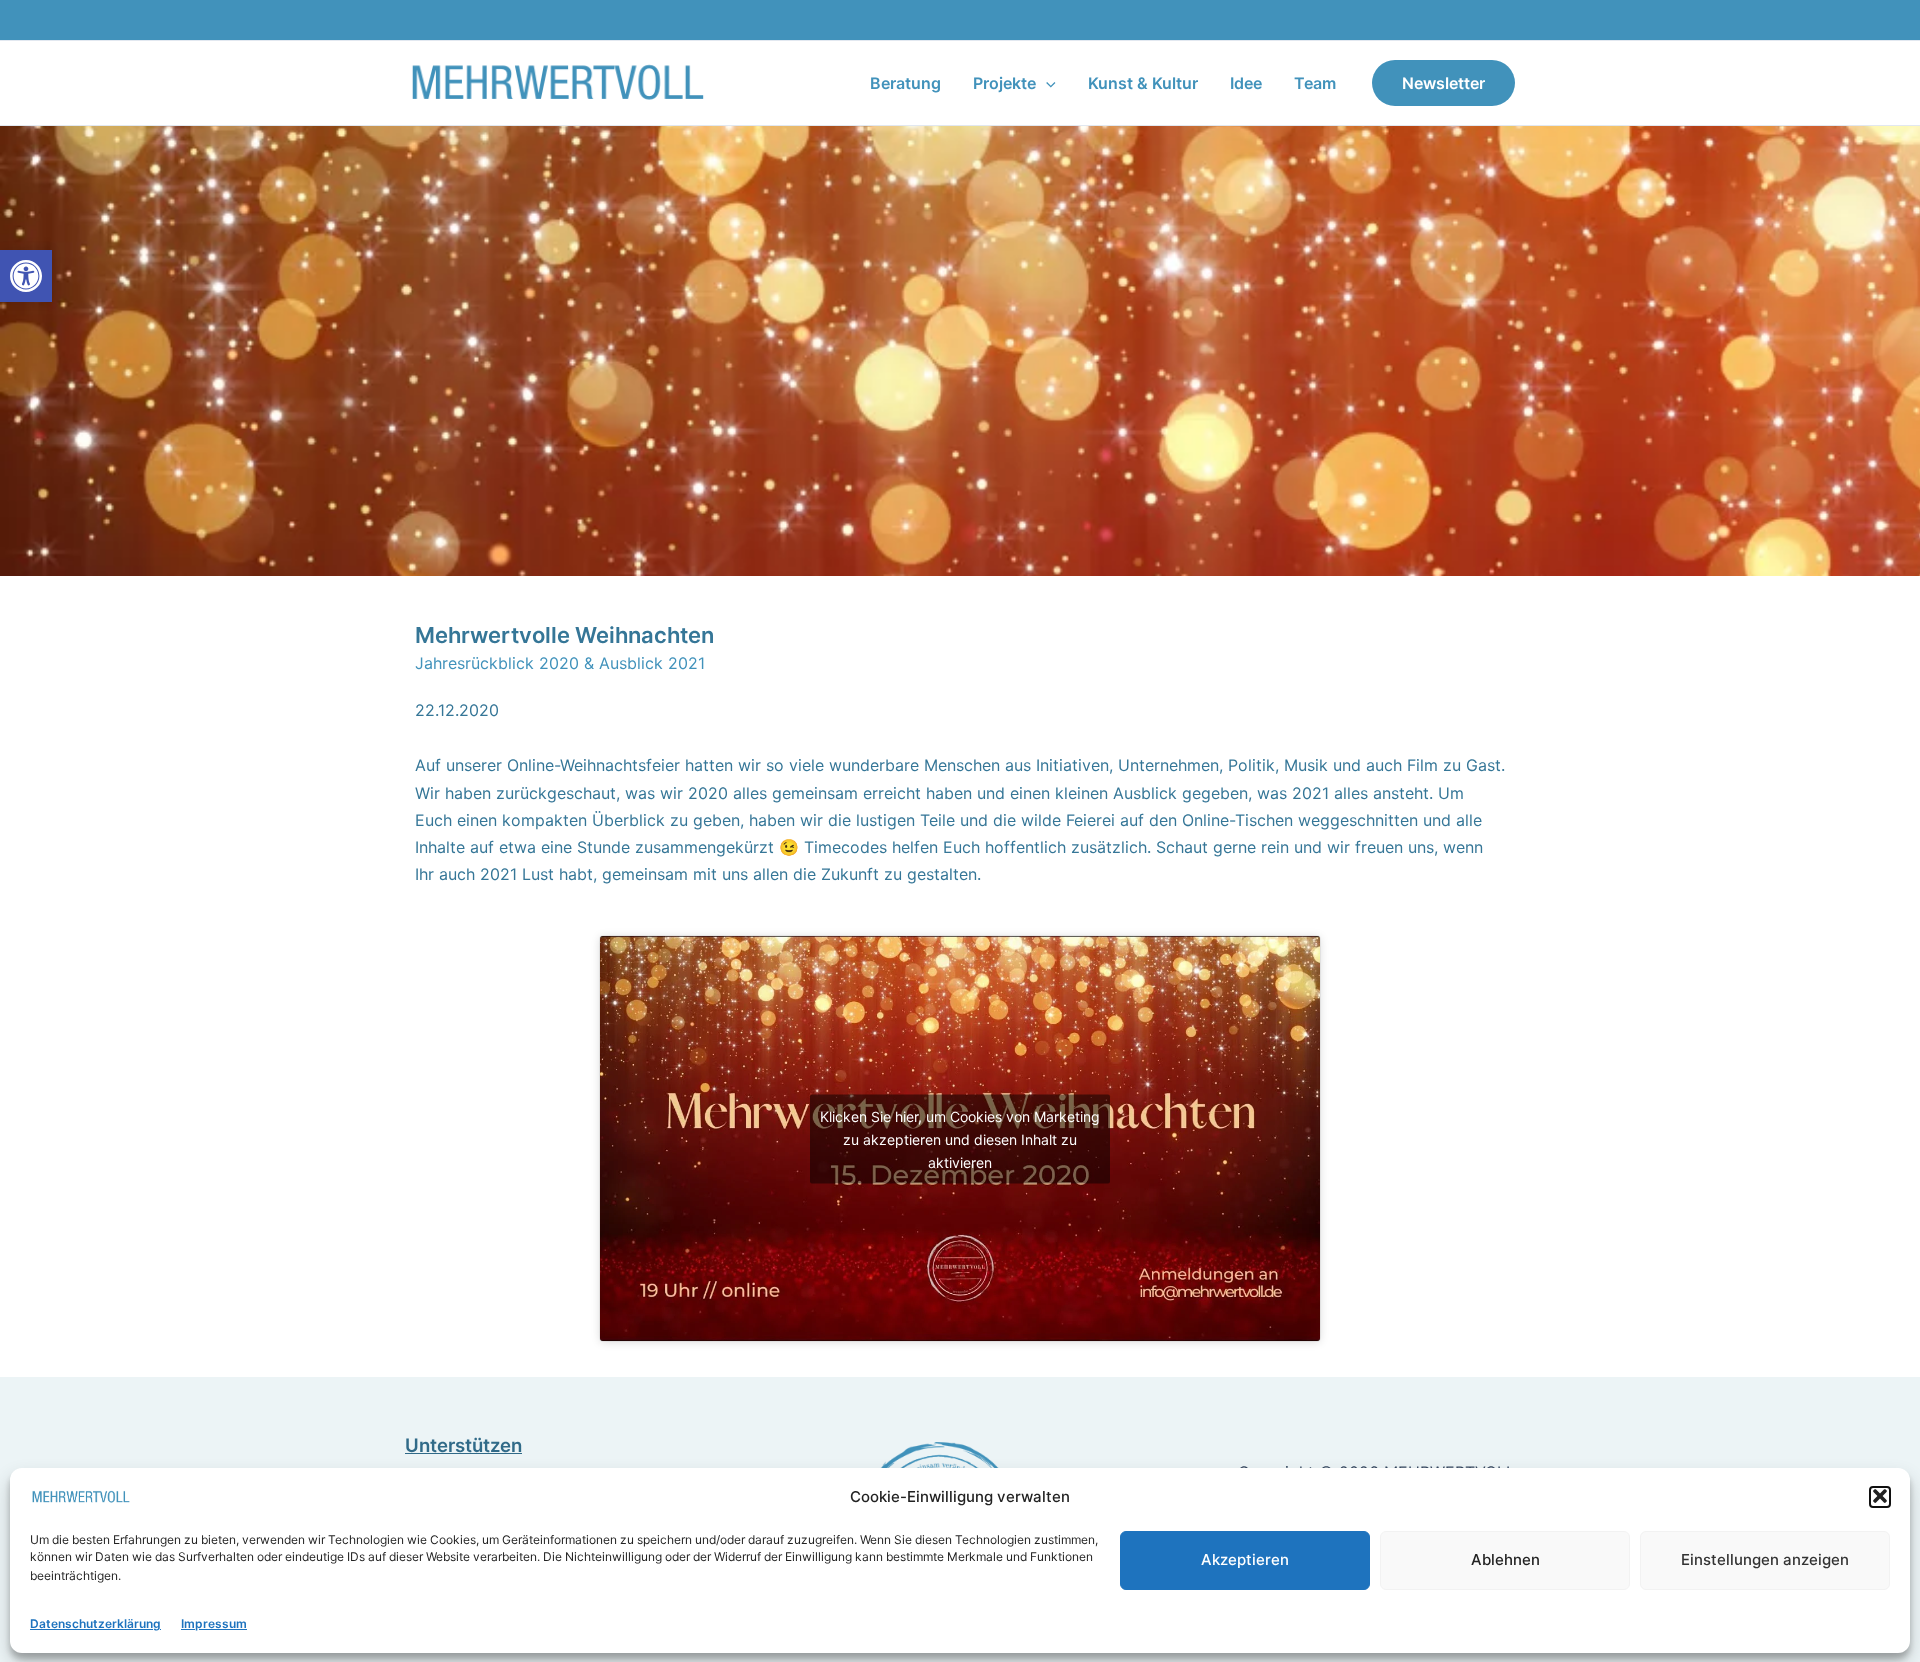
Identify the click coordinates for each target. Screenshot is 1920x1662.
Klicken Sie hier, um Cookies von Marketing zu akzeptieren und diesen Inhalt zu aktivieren (960, 1138)
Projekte (1004, 83)
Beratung (905, 83)
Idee (1246, 83)
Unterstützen (463, 1445)
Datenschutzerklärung (95, 1623)
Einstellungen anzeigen (1765, 1558)
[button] (26, 276)
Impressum (214, 1623)
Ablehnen (1505, 1558)
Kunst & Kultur (1143, 83)
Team (1315, 83)
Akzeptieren (1245, 1558)
